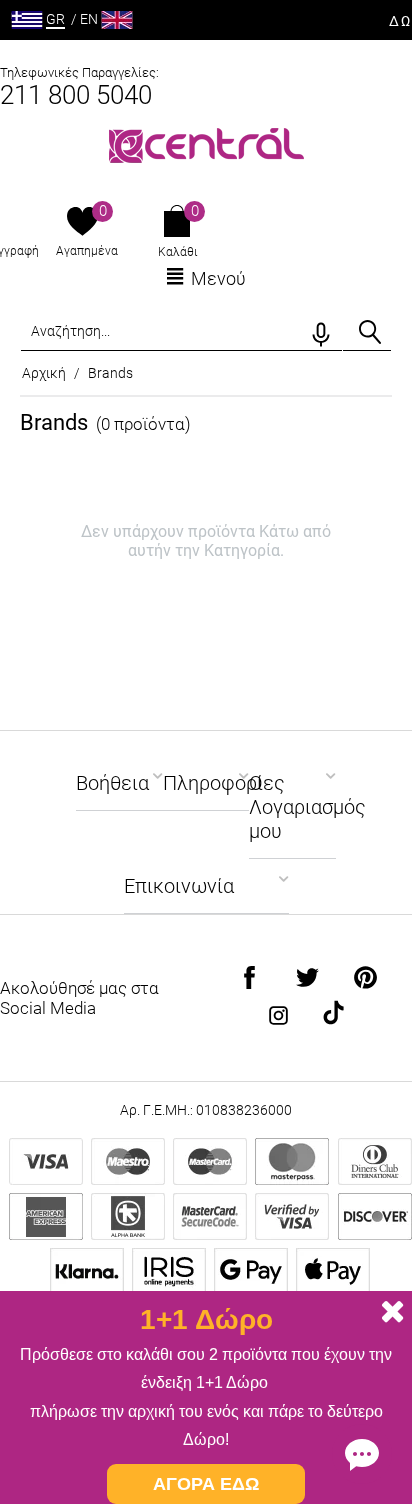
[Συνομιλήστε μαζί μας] (362, 1454)
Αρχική (44, 373)
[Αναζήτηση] (370, 332)
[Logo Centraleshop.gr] (206, 143)
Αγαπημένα (87, 251)
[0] (82, 223)
